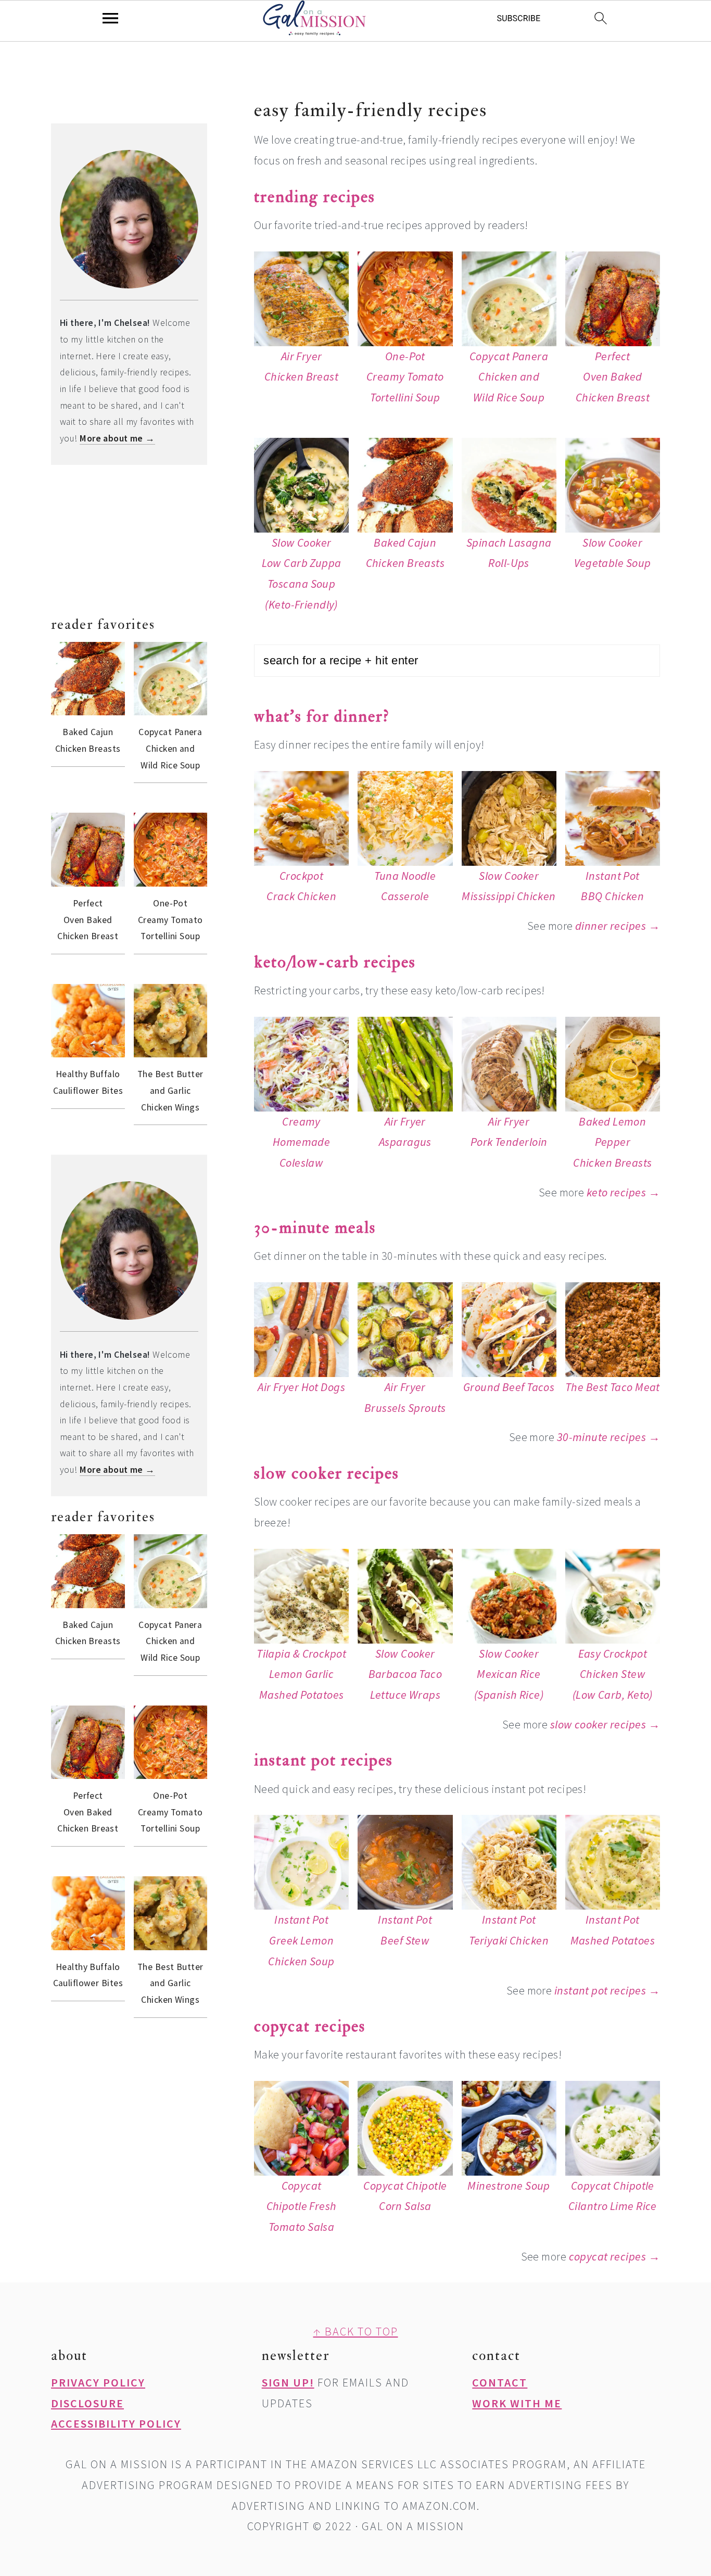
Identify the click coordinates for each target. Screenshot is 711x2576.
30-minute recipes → (608, 1437)
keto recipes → (623, 1192)
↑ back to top (356, 2331)
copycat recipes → (614, 2256)
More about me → (117, 438)
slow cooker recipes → (605, 1724)
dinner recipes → (618, 926)
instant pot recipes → (607, 1990)
